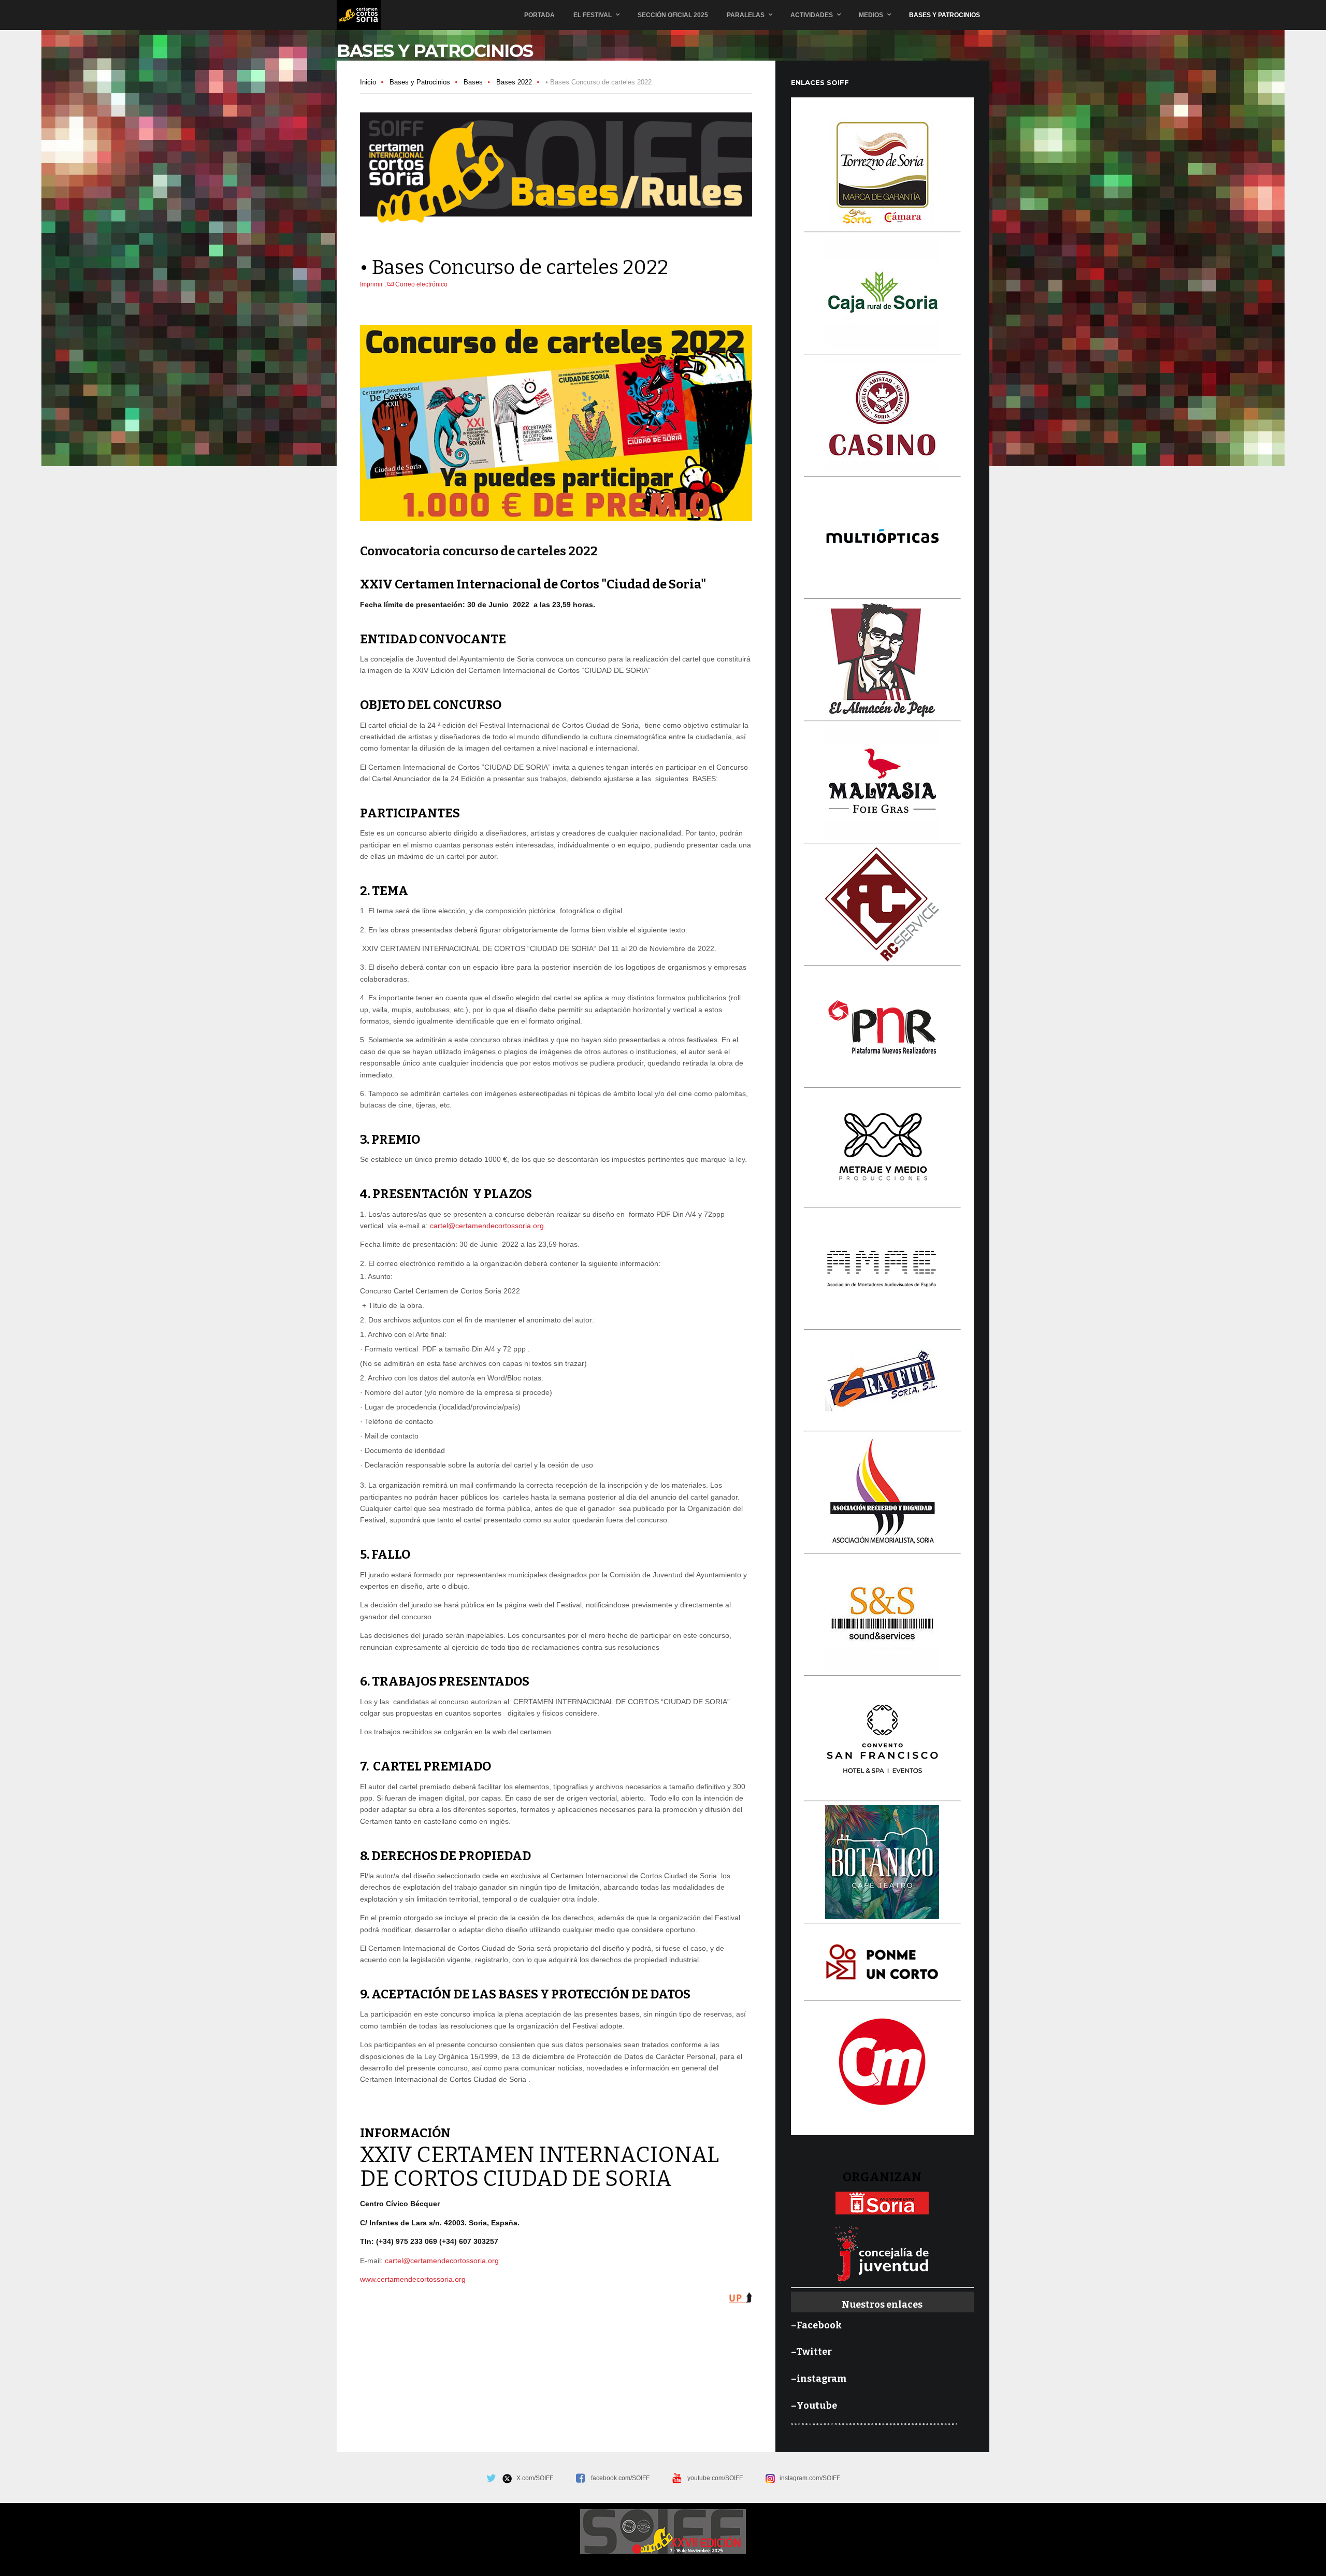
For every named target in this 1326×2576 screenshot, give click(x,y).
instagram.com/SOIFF (808, 2478)
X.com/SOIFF (532, 2478)
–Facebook (816, 2325)
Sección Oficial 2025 (673, 15)
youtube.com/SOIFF (715, 2478)
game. (359, 15)
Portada (539, 15)
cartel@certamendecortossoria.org (487, 1226)
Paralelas (746, 15)
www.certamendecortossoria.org (413, 2279)
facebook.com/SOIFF (620, 2478)
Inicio (368, 82)
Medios (871, 15)
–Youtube (814, 2406)
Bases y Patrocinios (945, 15)
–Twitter (811, 2352)
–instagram (819, 2379)
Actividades (812, 15)
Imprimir (372, 284)
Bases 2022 (514, 82)
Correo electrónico (421, 284)
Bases (473, 82)
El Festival (593, 15)
